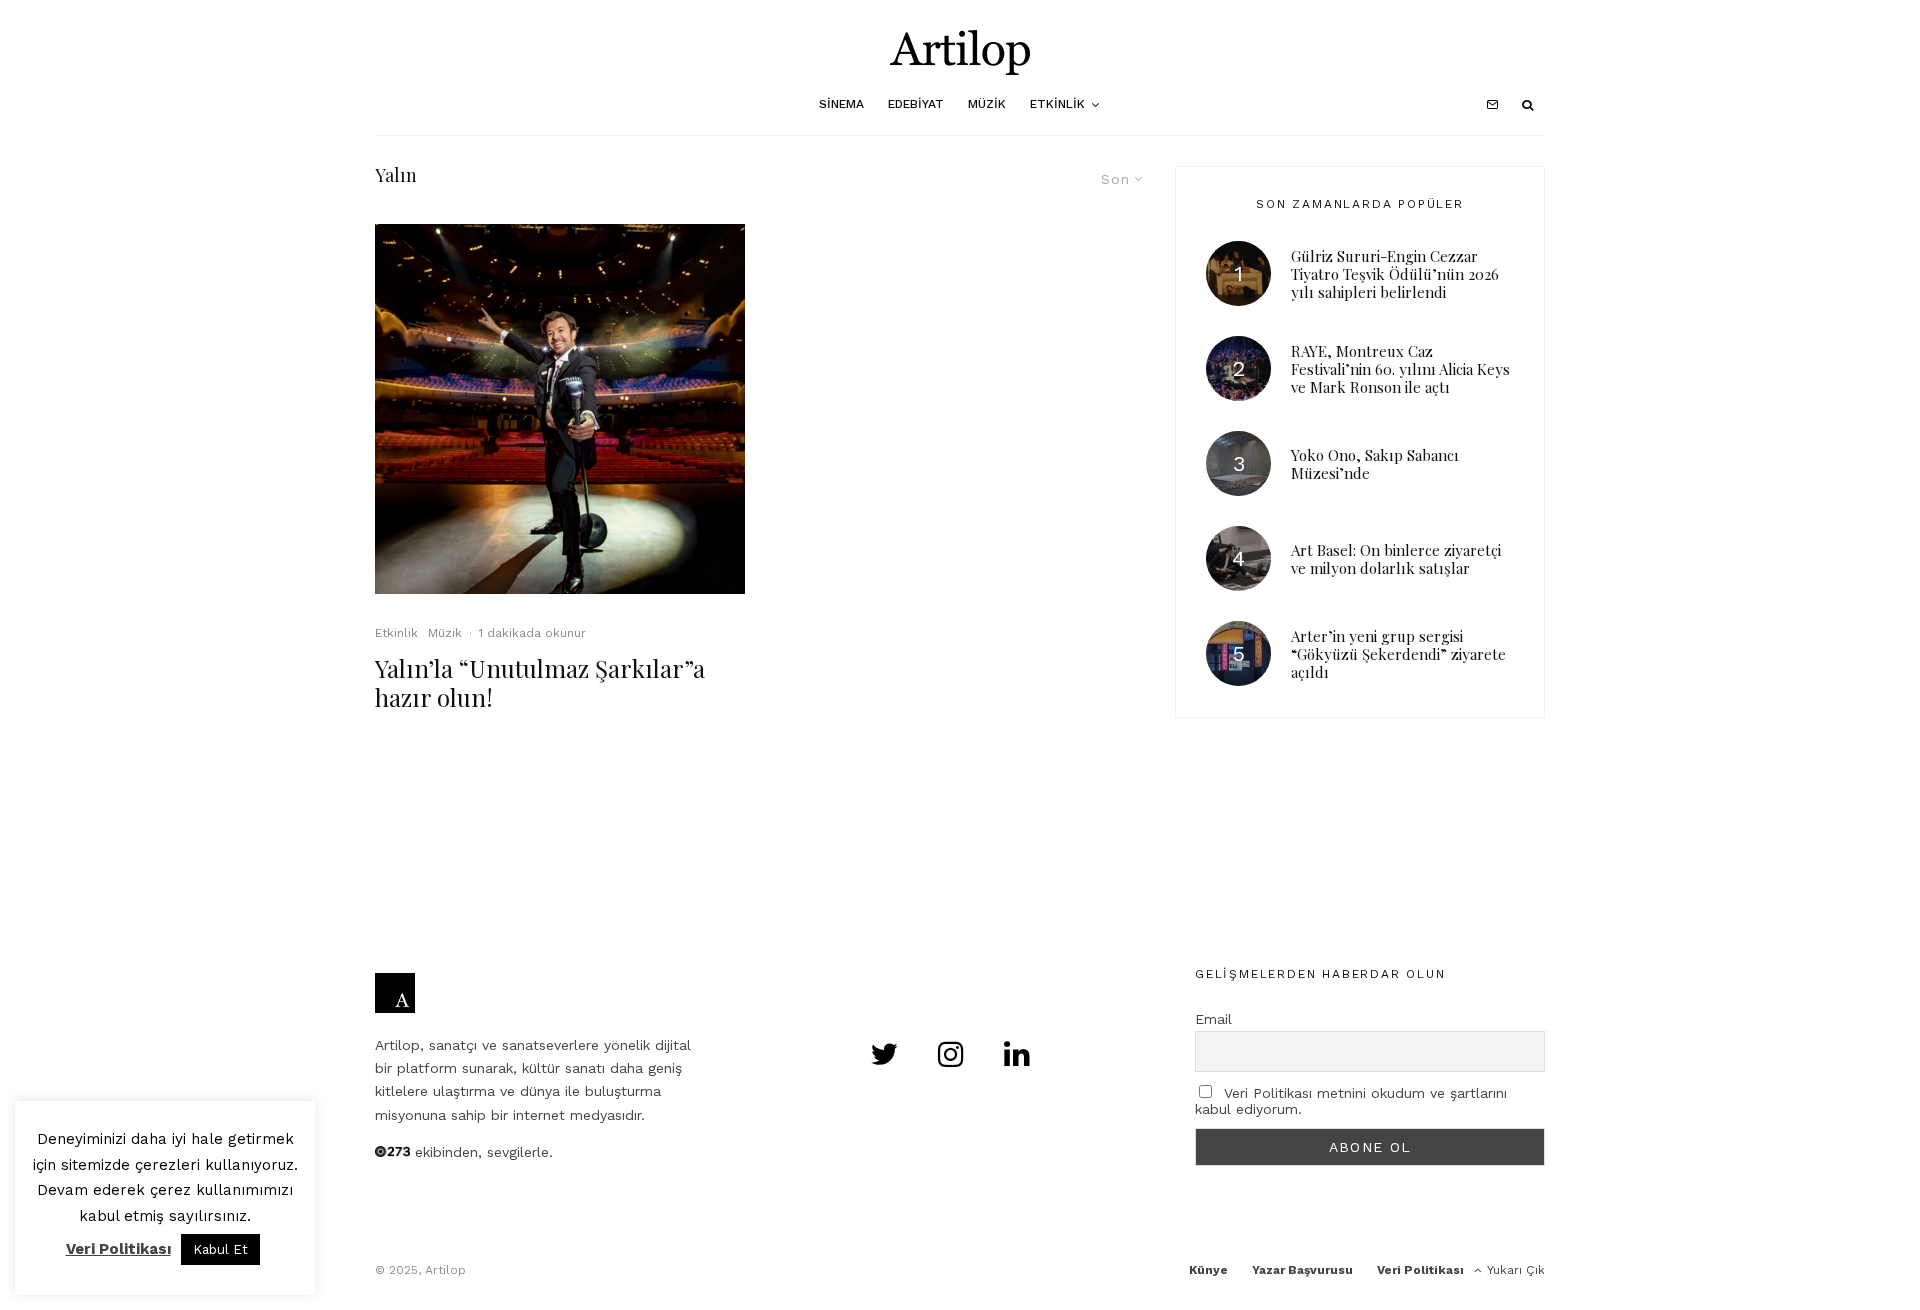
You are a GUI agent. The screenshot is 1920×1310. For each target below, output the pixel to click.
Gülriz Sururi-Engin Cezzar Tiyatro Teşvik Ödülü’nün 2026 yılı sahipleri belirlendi (1395, 274)
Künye (1208, 1270)
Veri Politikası (1420, 1270)
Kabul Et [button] (220, 1249)
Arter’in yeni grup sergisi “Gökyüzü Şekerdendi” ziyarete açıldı (1398, 654)
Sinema (841, 104)
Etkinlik (1057, 104)
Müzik (987, 104)
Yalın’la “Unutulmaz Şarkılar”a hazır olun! (540, 683)
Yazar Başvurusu (1302, 1270)
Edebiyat (916, 104)
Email (1213, 1019)
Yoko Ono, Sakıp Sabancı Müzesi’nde (1375, 464)
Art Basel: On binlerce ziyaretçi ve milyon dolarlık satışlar (1396, 559)
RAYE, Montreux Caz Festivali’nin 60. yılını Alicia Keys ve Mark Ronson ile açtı (1400, 369)
